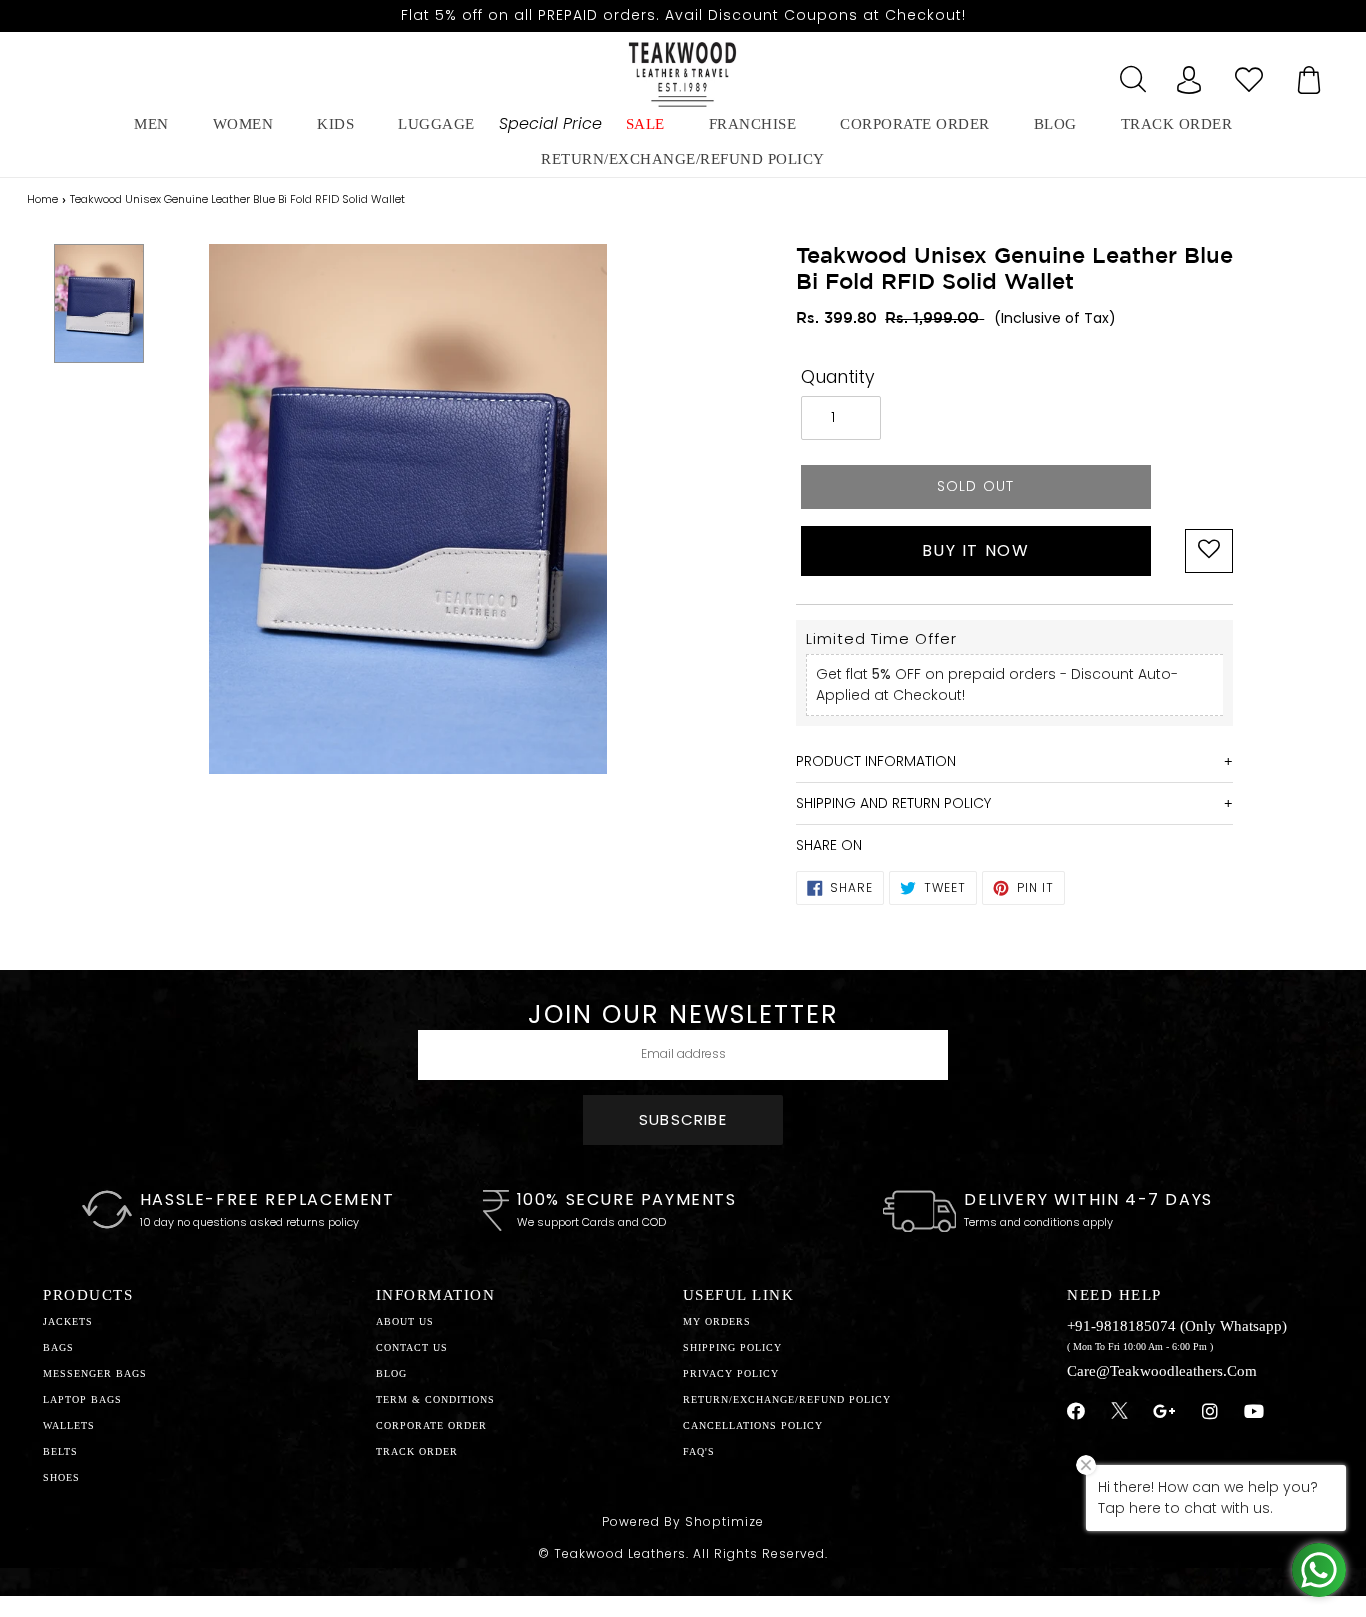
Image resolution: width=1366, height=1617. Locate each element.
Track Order (1177, 124)
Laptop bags (82, 1399)
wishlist (1249, 74)
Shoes (61, 1477)
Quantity (838, 377)
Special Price (550, 123)
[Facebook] (1076, 1412)
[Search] (1129, 74)
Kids (335, 124)
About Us (405, 1321)
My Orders (717, 1321)
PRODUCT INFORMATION (876, 761)
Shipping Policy (732, 1347)
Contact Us (412, 1347)
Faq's (699, 1451)
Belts (60, 1451)
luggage (436, 124)
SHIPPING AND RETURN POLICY (893, 803)
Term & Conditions (435, 1399)
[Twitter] (1119, 1413)
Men (151, 124)
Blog (391, 1373)
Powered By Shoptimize (683, 1521)
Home (42, 199)
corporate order (915, 124)
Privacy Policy (731, 1373)
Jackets (68, 1321)
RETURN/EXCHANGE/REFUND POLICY (683, 159)
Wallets (69, 1425)
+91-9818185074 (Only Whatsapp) (1177, 1326)
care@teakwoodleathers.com (1162, 1371)
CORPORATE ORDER (431, 1425)
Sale (645, 124)
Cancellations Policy (753, 1425)
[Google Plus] (1165, 1412)
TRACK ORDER (417, 1451)
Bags (58, 1347)
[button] (1209, 551)
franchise (753, 124)
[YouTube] (1254, 1412)
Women (243, 124)
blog (1055, 124)
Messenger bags (95, 1373)
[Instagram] (1210, 1412)
